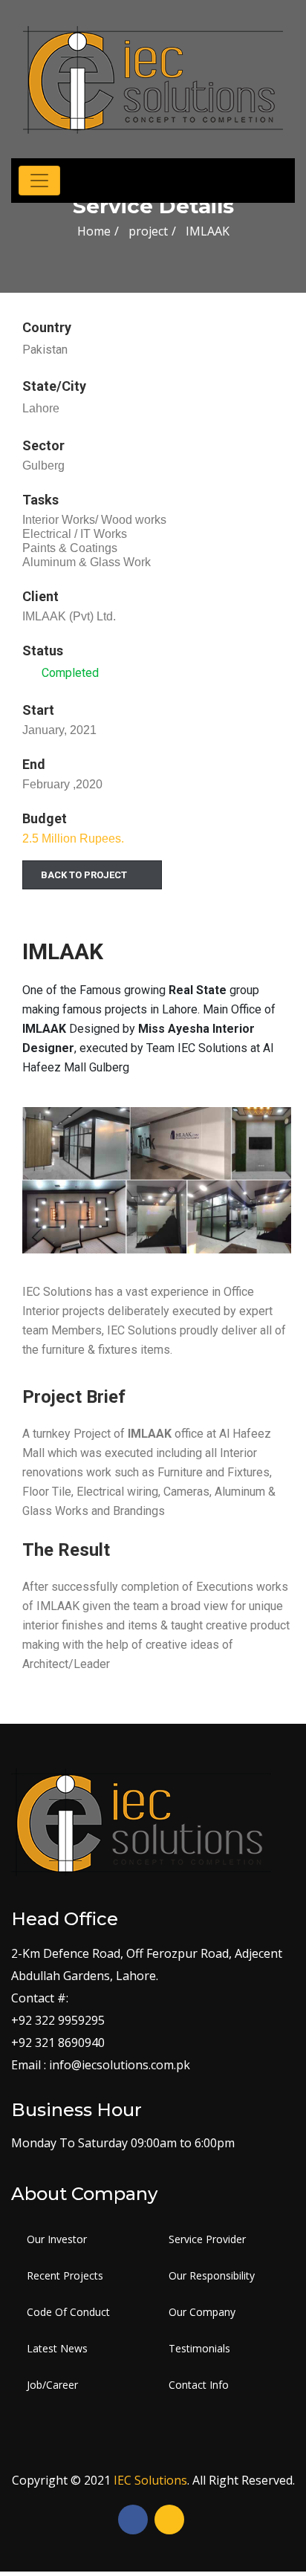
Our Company (202, 2312)
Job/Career (52, 2385)
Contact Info (199, 2385)
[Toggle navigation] (39, 181)
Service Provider (207, 2239)
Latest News (57, 2348)
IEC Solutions (150, 2480)
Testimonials (199, 2348)
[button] (92, 875)
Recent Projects (65, 2275)
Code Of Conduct (68, 2312)
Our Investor (57, 2239)
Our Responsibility (212, 2275)
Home (94, 231)
